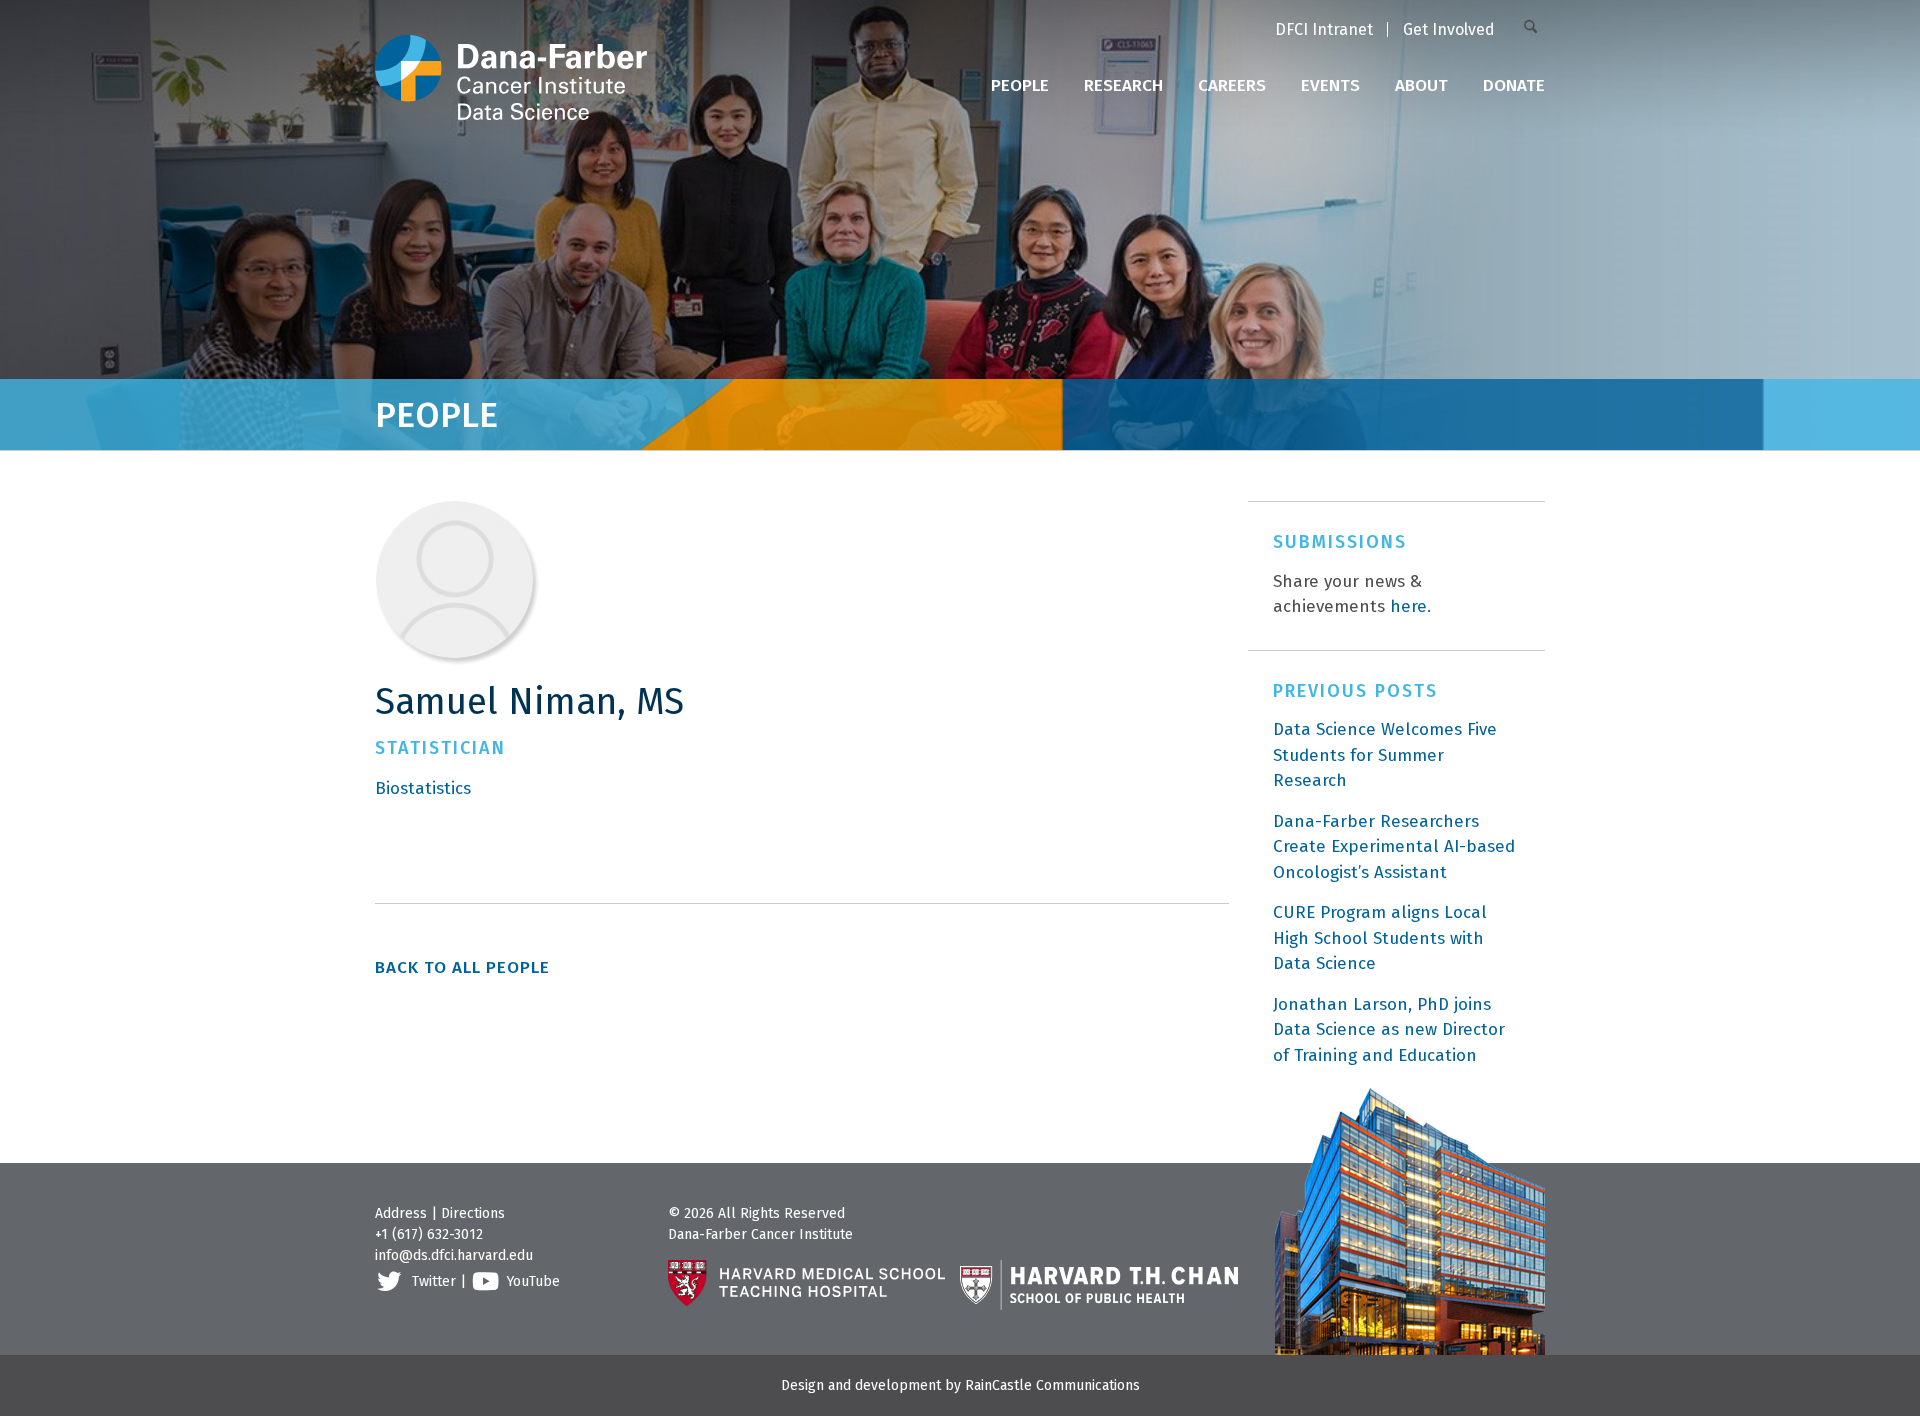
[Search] (1534, 28)
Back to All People (462, 967)
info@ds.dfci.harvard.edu (454, 1255)
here (1408, 606)
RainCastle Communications (1052, 1385)
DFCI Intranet (1324, 29)
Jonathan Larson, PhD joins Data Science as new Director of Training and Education (1389, 1030)
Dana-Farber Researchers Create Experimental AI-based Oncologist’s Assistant (1394, 847)
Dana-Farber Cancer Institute (760, 1234)
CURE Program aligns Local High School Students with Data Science (1380, 938)
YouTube (533, 1281)
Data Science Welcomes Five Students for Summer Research (1385, 755)
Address (401, 1213)
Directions (473, 1213)
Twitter (434, 1281)
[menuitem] (1324, 31)
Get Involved (1449, 29)
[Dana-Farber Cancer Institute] (511, 60)
